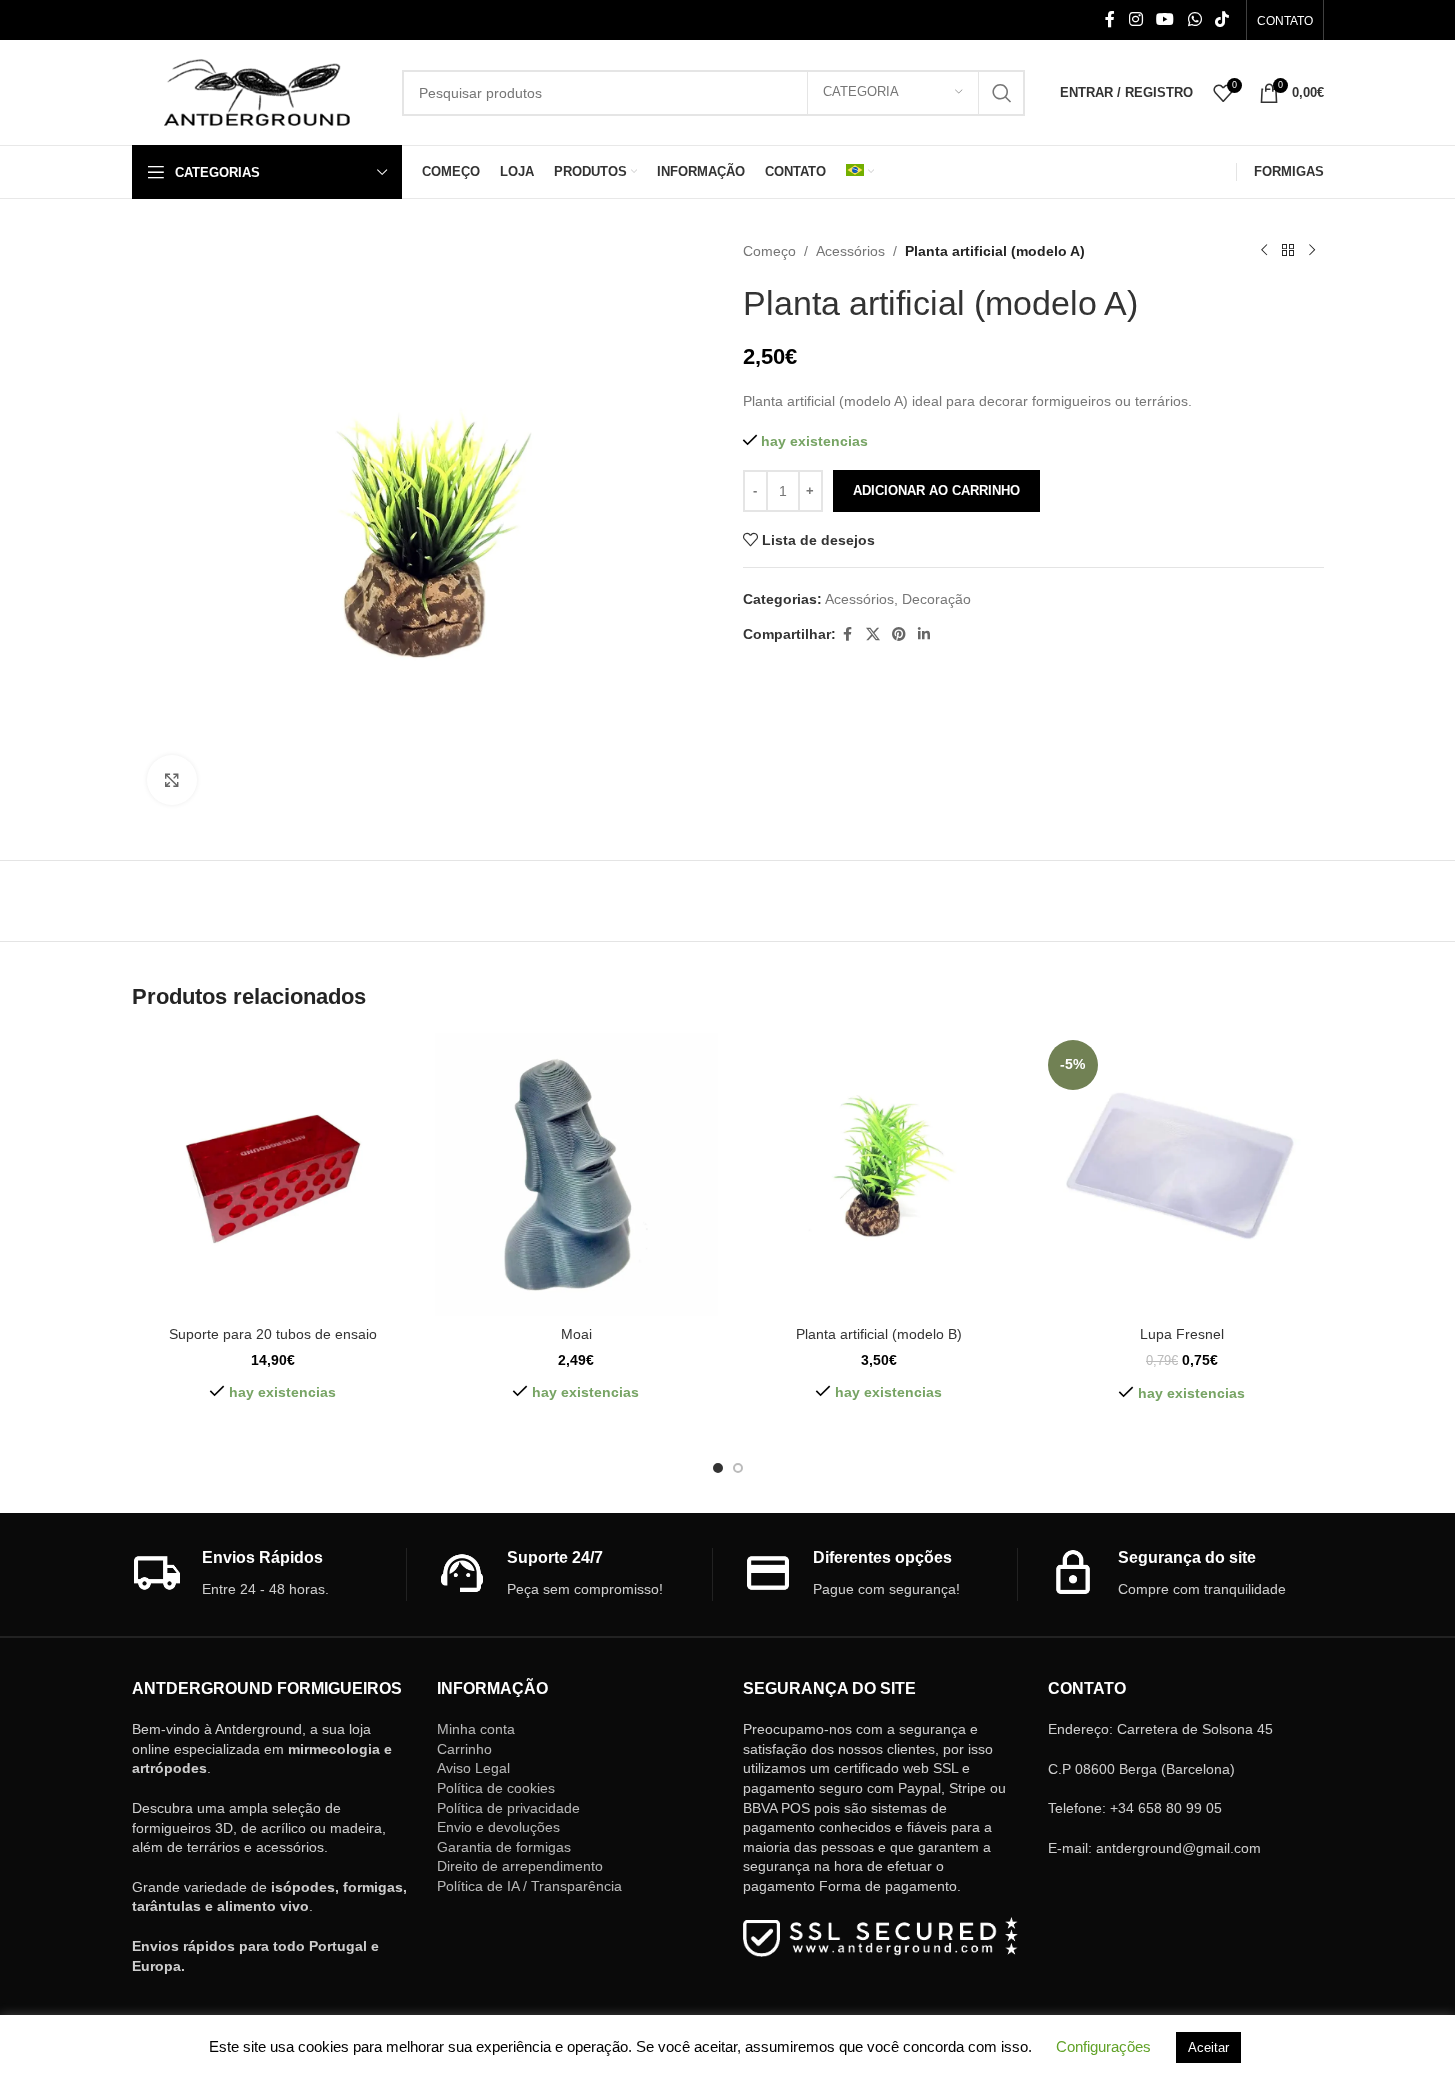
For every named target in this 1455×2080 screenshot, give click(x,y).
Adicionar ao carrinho (936, 490)
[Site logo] (257, 91)
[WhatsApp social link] (1194, 19)
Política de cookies (496, 1788)
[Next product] (1312, 251)
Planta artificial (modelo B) (879, 1334)
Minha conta (476, 1729)
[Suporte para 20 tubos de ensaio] (273, 1174)
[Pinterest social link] (899, 634)
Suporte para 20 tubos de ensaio (273, 1334)
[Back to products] (1288, 251)
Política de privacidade (508, 1808)
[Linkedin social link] (924, 634)
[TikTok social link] (1221, 19)
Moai (576, 1334)
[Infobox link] (269, 1574)
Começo (769, 251)
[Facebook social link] (1110, 19)
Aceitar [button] (1208, 2047)
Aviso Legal (473, 1768)
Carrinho (464, 1749)
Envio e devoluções (498, 1827)
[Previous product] (1264, 251)
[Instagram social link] (1135, 19)
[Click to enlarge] (172, 780)
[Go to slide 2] (738, 1468)
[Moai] (576, 1174)
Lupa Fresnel (1182, 1334)
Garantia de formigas (504, 1847)
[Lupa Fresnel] (1182, 1174)
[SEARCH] (1002, 93)
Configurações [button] (1103, 2046)
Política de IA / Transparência (529, 1886)
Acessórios (850, 251)
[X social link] (873, 634)
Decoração (936, 599)
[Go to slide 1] (718, 1468)
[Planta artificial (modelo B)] (879, 1174)
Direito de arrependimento (520, 1866)
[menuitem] (860, 172)
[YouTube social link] (1165, 19)
